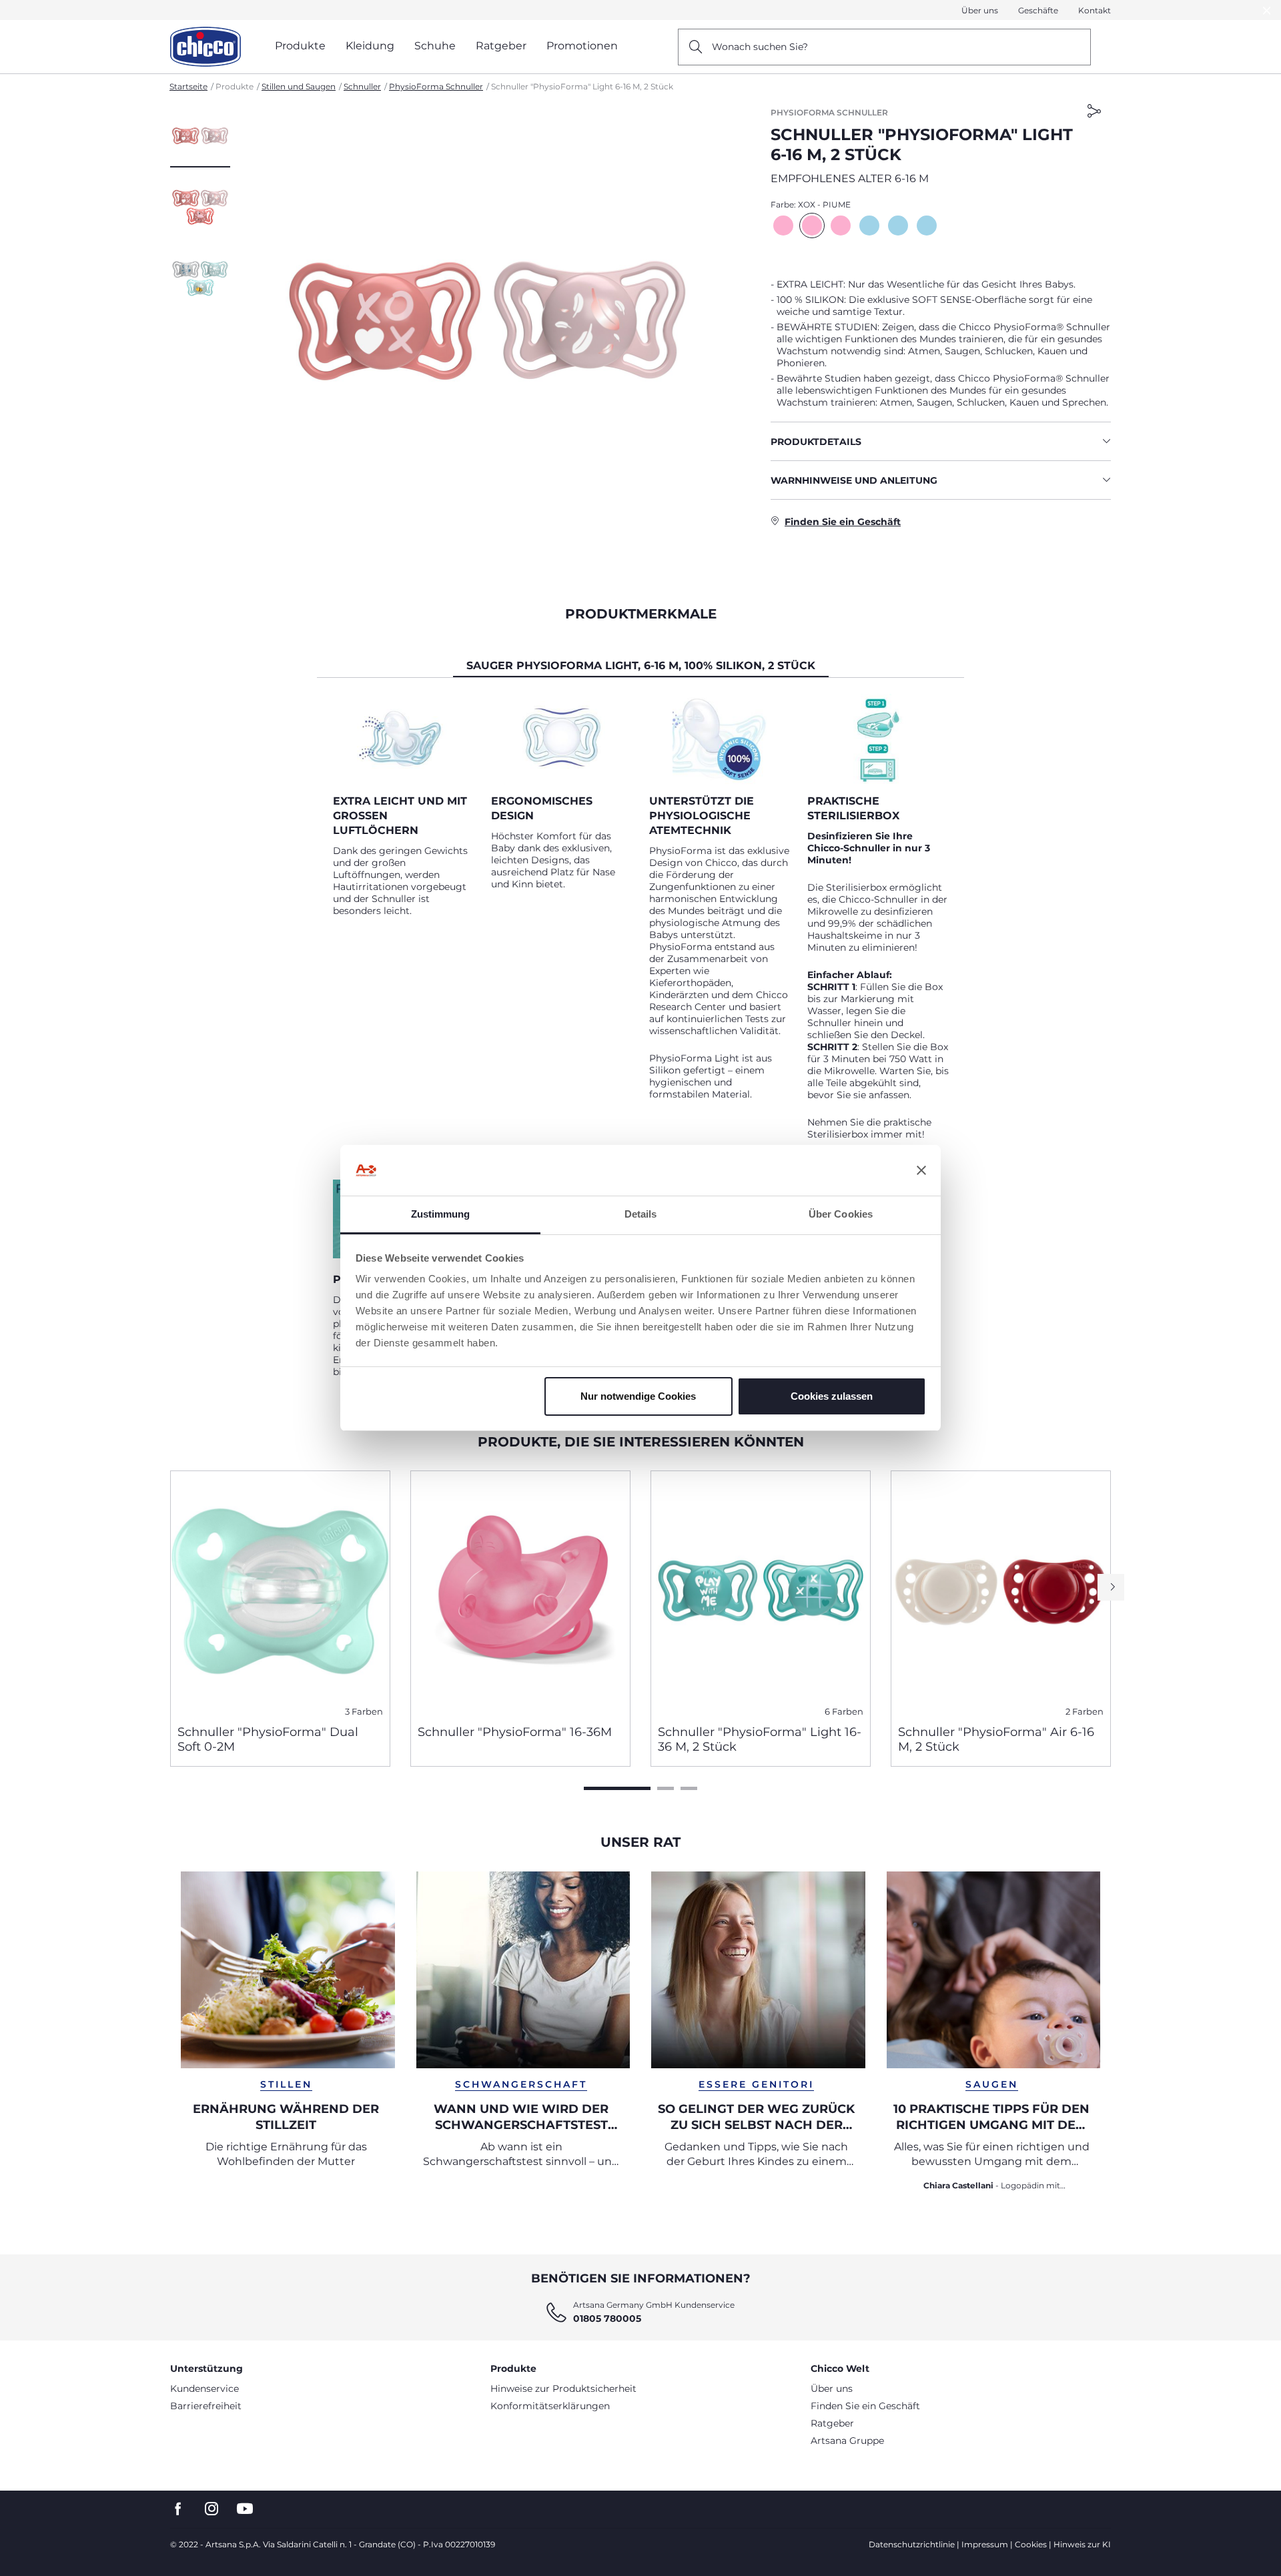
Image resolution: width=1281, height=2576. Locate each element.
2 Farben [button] (1085, 1712)
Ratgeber (832, 2423)
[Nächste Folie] (1111, 1587)
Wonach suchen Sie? (760, 47)
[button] (200, 137)
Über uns (980, 10)
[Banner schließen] (921, 1170)
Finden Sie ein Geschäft (865, 2406)
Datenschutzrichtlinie (912, 2544)
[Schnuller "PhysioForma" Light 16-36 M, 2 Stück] (761, 1593)
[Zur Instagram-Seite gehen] (211, 2509)
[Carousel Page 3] (689, 1788)
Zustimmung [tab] (441, 1214)
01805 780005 (607, 2318)
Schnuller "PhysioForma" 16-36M (515, 1732)
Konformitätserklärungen (550, 2406)
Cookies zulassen (832, 1396)
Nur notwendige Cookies (638, 1396)
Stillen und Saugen (299, 86)
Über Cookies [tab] (841, 1214)
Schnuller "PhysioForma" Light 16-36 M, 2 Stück (760, 1739)
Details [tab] (641, 1214)
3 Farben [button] (364, 1712)
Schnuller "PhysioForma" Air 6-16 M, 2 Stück (996, 1739)
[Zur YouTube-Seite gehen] (245, 2509)
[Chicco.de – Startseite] (205, 47)
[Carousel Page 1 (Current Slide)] (617, 1788)
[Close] (1267, 10)
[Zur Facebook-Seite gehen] (178, 2509)
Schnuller (362, 86)
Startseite (188, 86)
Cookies (1031, 2544)
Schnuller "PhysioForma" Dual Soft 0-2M (268, 1739)
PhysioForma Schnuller (436, 86)
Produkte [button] (300, 46)
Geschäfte (1038, 10)
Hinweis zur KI (1082, 2544)
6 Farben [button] (844, 1712)
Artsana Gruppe (847, 2441)
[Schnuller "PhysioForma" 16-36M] (520, 1593)
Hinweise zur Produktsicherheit (563, 2389)
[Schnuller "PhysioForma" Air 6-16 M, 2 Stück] (1001, 1593)
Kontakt (1095, 10)
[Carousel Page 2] (666, 1788)
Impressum (985, 2544)
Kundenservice (204, 2389)
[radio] (783, 226)
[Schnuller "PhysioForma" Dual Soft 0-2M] (280, 1593)
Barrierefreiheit (206, 2406)
